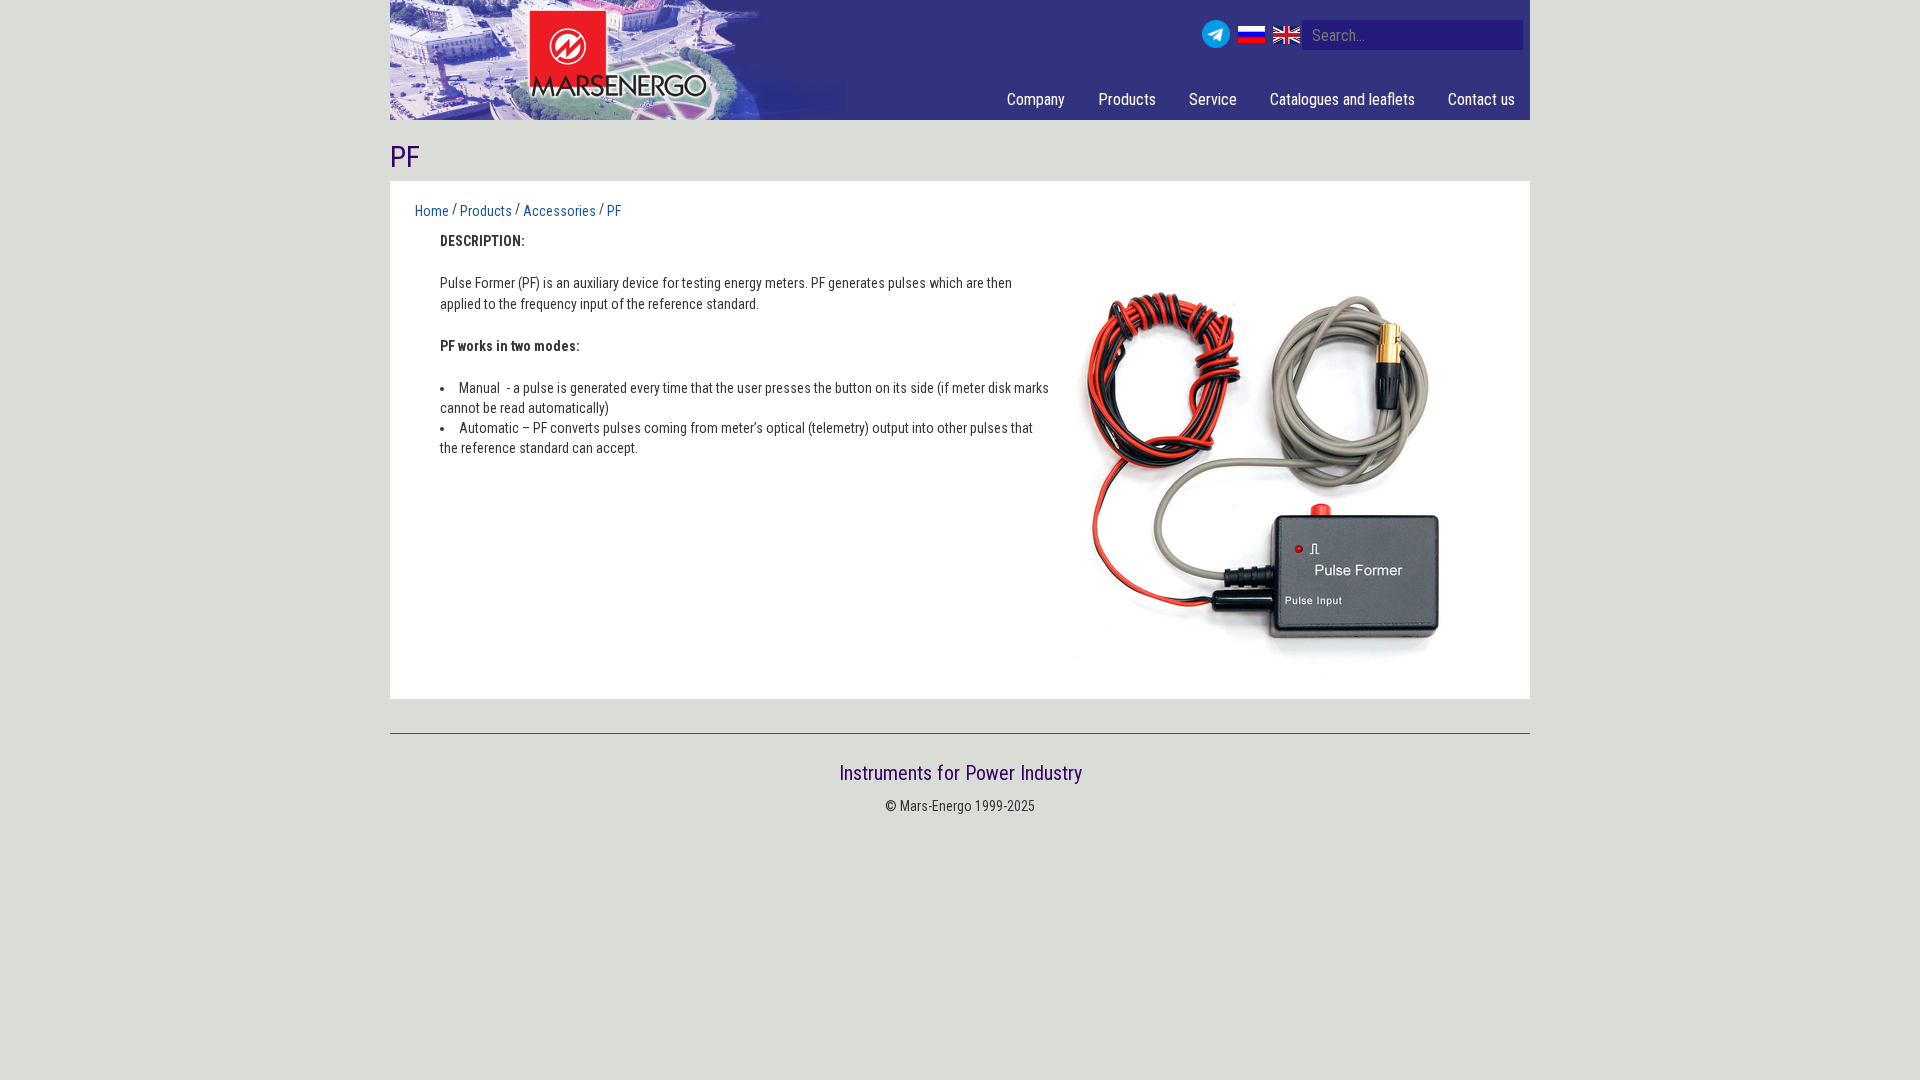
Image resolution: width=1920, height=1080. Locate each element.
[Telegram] (1216, 34)
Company (1036, 99)
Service (1213, 99)
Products (1127, 99)
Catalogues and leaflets (1342, 99)
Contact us (1481, 99)
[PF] (1265, 465)
